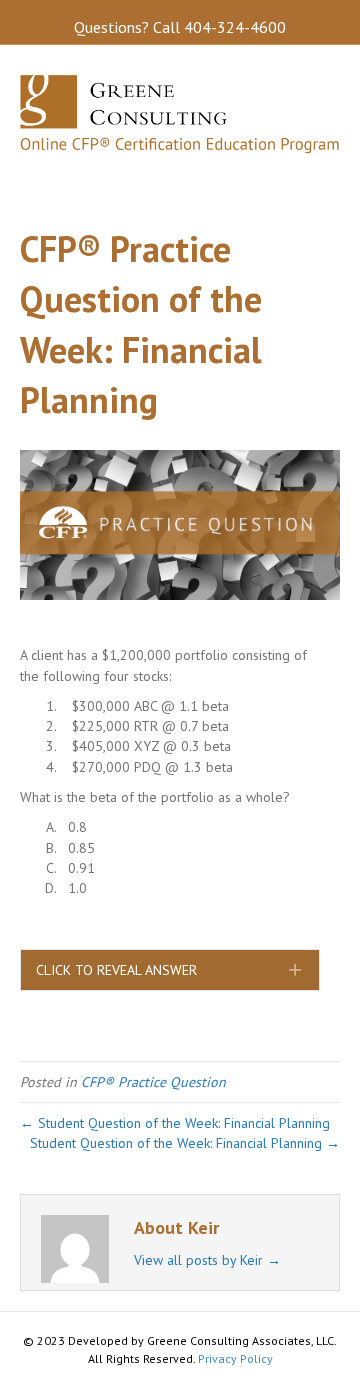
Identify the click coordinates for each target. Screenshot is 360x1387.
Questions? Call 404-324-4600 (180, 27)
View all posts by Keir (207, 1260)
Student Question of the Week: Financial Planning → (185, 1143)
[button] (170, 970)
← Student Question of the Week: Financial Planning (175, 1123)
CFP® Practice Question (153, 1082)
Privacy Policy (235, 1358)
